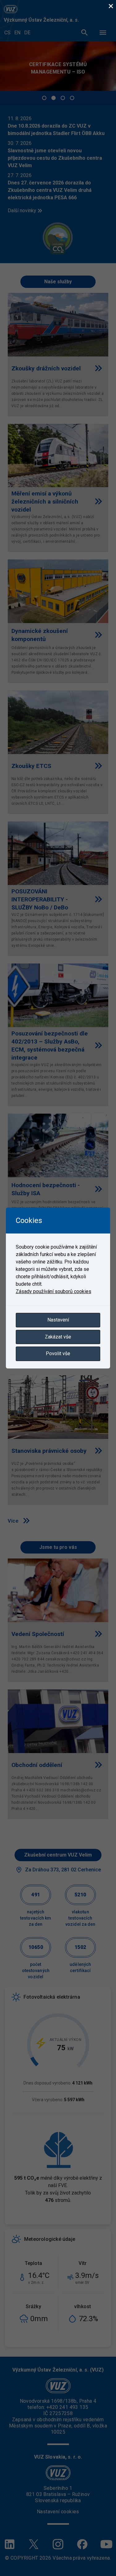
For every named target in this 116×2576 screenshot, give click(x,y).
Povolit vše (58, 1353)
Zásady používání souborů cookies (54, 1291)
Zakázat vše (58, 1337)
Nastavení (58, 1320)
